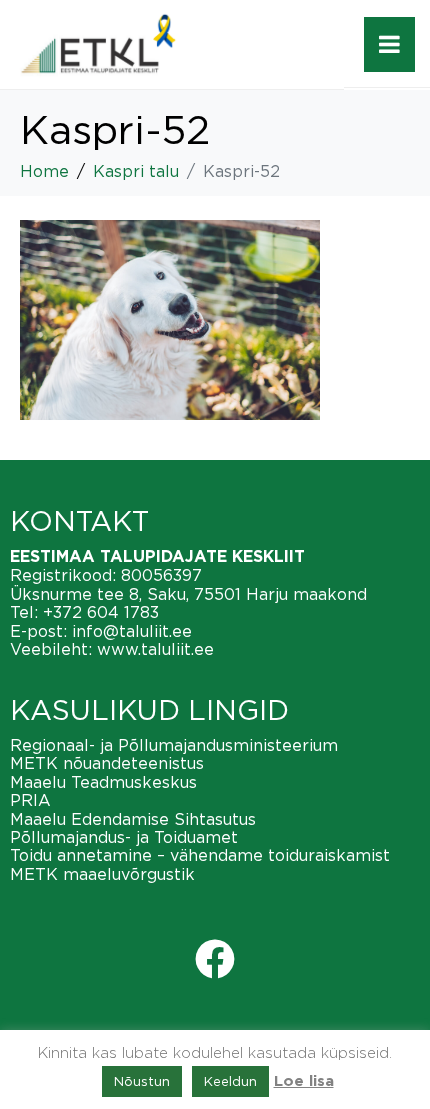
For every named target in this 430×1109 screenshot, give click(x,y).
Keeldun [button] (230, 1081)
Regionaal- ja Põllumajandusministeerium (174, 745)
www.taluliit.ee (155, 649)
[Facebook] (215, 959)
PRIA (30, 800)
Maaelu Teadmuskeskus (103, 782)
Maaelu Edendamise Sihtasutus (133, 819)
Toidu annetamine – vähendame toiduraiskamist (200, 855)
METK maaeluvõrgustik (102, 874)
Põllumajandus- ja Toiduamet (124, 837)
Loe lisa (304, 1081)
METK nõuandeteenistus (107, 763)
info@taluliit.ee (132, 631)
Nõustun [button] (142, 1081)
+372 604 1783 (101, 612)
